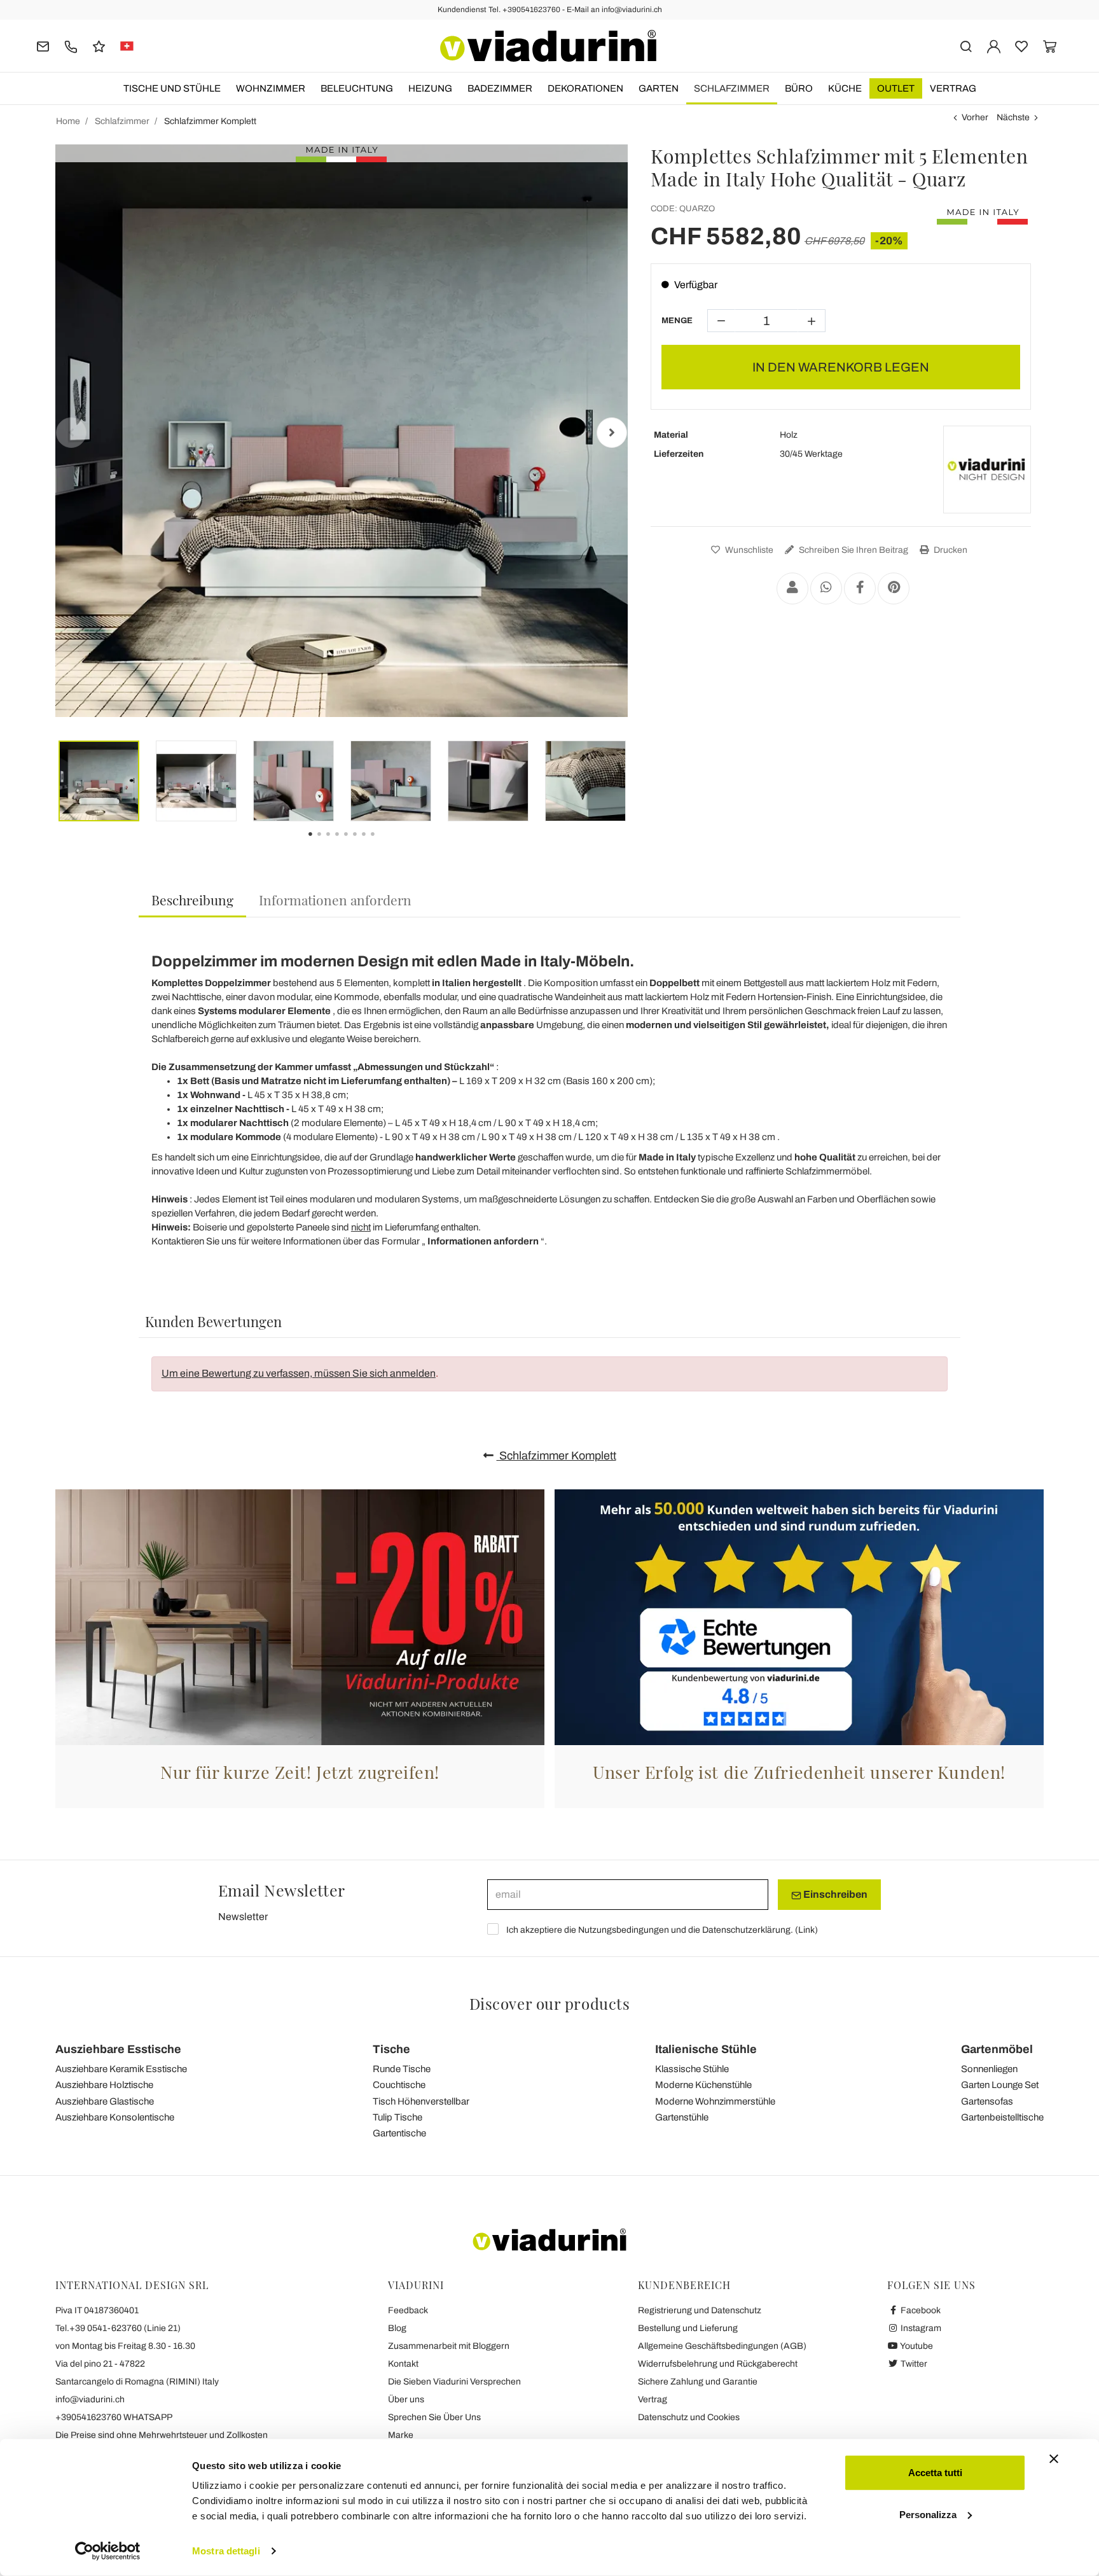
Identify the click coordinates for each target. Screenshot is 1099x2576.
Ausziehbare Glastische (105, 2101)
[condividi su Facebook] (860, 588)
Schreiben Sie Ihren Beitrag (853, 550)
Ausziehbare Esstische (118, 2049)
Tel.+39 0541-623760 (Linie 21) (118, 2328)
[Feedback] (99, 45)
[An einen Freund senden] (792, 588)
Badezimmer (500, 88)
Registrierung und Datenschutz (700, 2310)
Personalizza (928, 2514)
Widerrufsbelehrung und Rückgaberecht (718, 2364)
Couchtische (399, 2085)
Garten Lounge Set (1000, 2085)
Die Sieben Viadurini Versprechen (454, 2382)
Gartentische (399, 2133)
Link (806, 1930)
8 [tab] (384, 843)
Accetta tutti (935, 2473)
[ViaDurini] (548, 46)
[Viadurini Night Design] (987, 470)
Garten (659, 88)
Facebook (920, 2310)
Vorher (975, 117)
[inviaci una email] (43, 45)
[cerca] (966, 45)
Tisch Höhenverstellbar (421, 2101)
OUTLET (896, 88)
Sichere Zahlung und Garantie (698, 2382)
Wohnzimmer (271, 88)
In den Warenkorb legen (841, 367)
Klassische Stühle (692, 2069)
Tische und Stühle (172, 88)
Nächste (1013, 117)
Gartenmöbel (997, 2049)
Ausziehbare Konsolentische (115, 2117)
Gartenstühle (682, 2117)
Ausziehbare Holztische (104, 2085)
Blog (397, 2328)
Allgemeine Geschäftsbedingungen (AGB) (722, 2346)
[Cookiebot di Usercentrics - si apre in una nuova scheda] (108, 2551)
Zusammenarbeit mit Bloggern (449, 2346)
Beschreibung (192, 900)
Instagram (920, 2328)
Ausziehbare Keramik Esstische (121, 2069)
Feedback (408, 2310)
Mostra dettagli (226, 2551)
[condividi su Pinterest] (894, 588)
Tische (391, 2049)
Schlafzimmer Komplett (556, 1456)
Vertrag (953, 88)
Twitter (913, 2364)
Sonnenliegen (989, 2069)
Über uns (406, 2399)
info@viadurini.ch (90, 2399)
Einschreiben (834, 1894)
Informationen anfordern (335, 900)
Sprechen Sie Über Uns (434, 2417)
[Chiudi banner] (1054, 2459)
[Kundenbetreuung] (71, 45)
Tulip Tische (397, 2117)
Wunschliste (748, 550)
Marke (401, 2435)
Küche (845, 88)
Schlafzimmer (732, 88)
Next (612, 433)
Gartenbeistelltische (1002, 2117)
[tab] (192, 901)
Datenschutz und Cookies (689, 2417)
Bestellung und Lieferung (688, 2328)
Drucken (950, 550)
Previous (71, 433)
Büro (799, 88)
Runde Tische (402, 2069)
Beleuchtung (357, 88)
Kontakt (403, 2364)
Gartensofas (987, 2101)
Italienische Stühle (706, 2049)
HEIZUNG (430, 88)
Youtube (916, 2346)
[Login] (994, 45)
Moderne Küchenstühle (703, 2085)
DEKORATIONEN (585, 88)
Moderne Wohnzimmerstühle (715, 2101)
